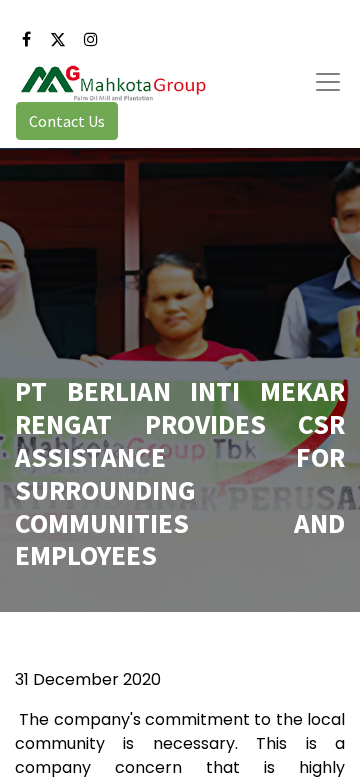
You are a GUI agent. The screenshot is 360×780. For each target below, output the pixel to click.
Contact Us (67, 121)
